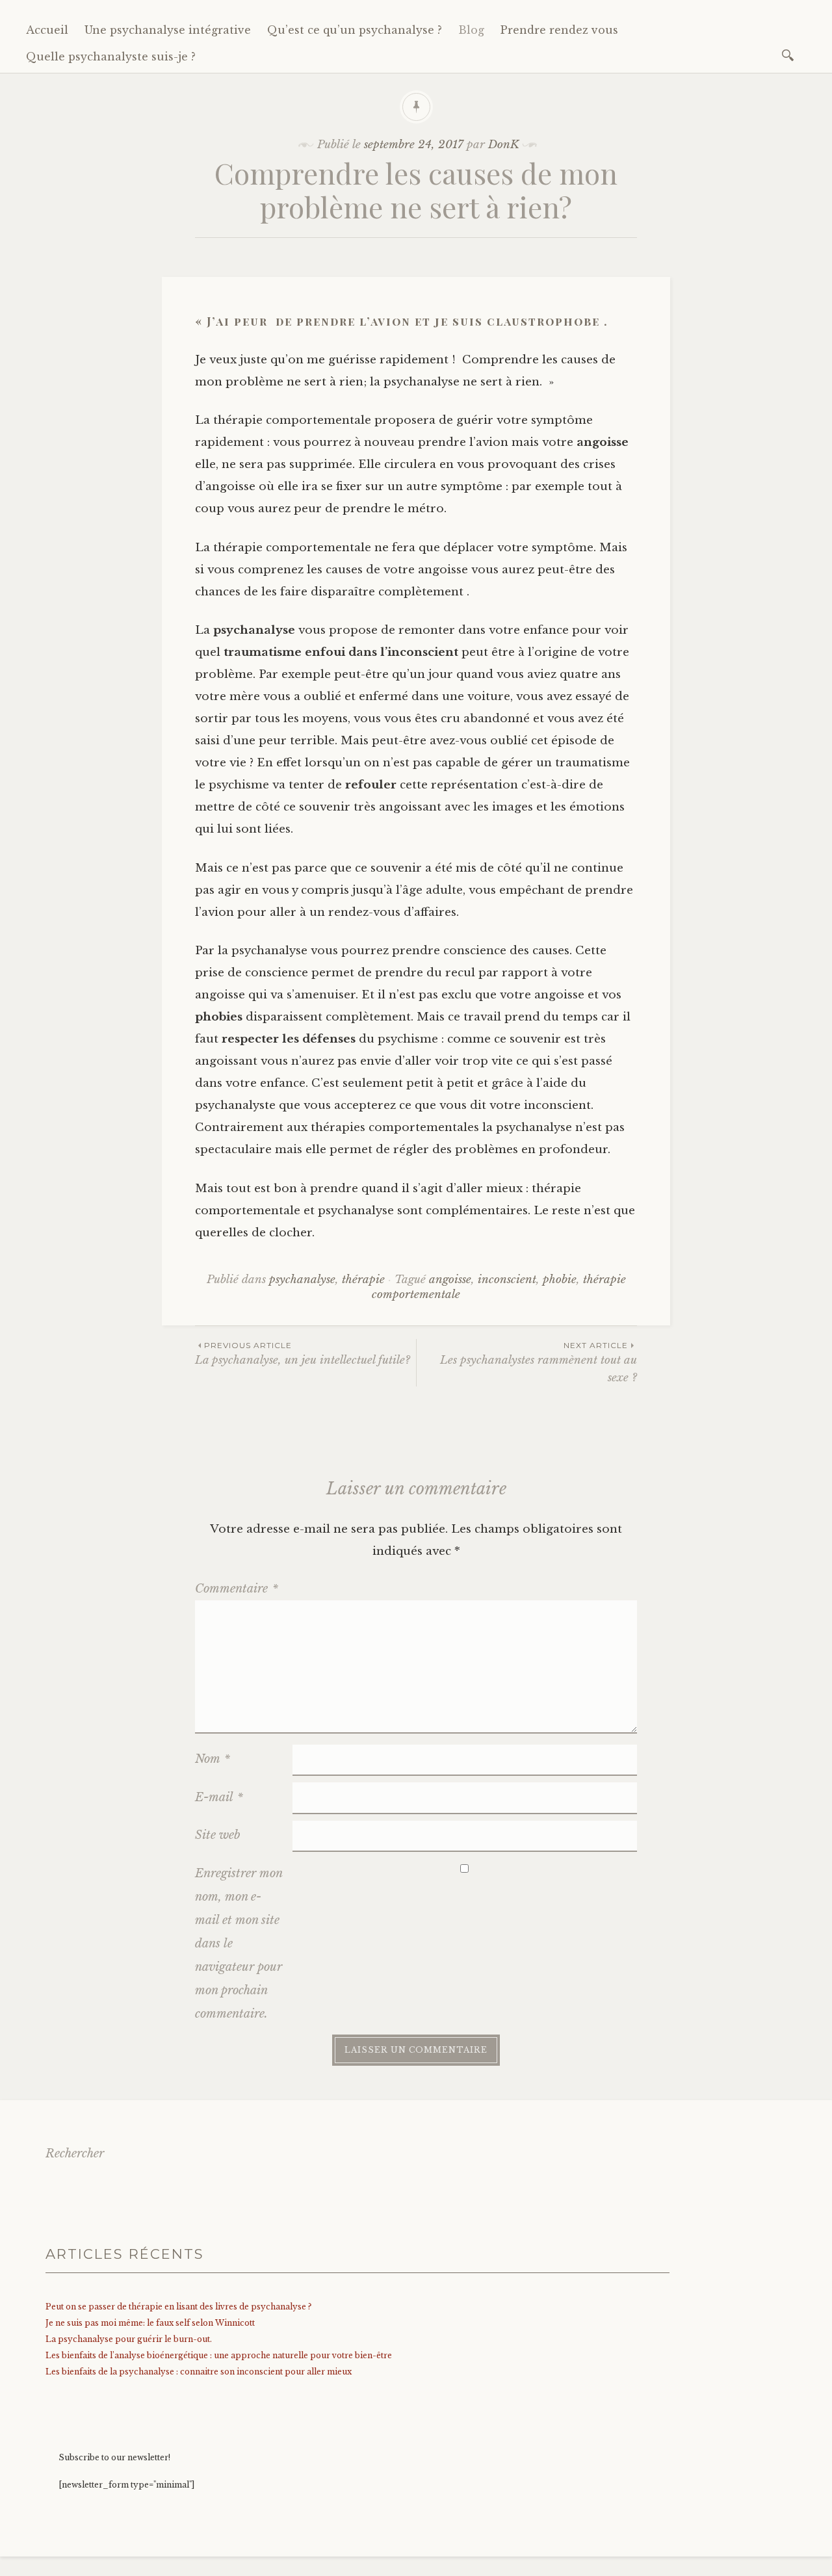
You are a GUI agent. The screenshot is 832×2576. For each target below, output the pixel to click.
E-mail (219, 1797)
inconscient (507, 1280)
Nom (213, 1759)
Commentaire (237, 1589)
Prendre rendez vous (559, 30)
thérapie (363, 1280)
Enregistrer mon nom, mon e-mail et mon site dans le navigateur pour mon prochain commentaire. (239, 1944)
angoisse (450, 1280)
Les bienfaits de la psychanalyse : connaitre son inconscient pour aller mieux (199, 2372)
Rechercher (75, 2153)
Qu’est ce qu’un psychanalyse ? (355, 30)
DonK (504, 145)
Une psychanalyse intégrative (168, 30)
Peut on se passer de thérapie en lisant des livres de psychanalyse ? (178, 2307)
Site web (218, 1835)
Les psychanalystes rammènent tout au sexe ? (539, 1362)
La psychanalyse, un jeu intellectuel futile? (303, 1354)
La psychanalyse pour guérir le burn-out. (129, 2339)
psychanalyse (302, 1280)
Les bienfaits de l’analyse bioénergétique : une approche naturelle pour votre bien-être (219, 2355)
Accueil (47, 30)
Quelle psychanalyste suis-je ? (111, 57)
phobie (560, 1280)
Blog (471, 30)
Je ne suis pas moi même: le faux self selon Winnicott (150, 2323)
